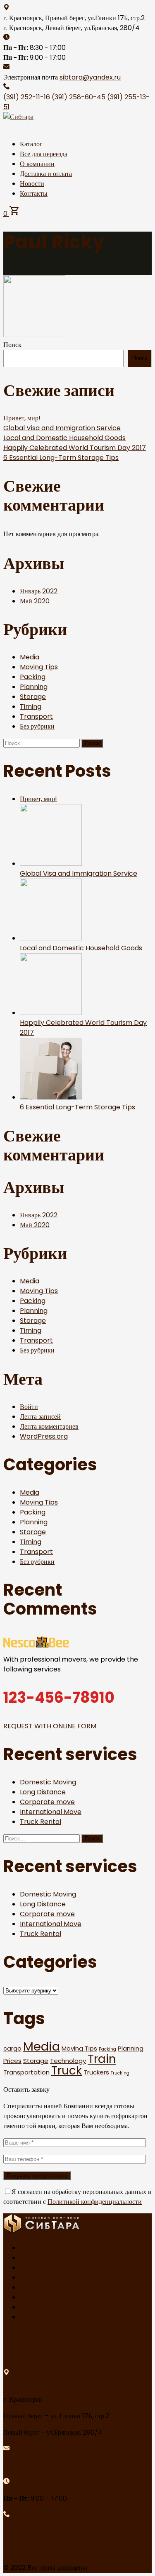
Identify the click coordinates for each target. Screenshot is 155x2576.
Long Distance (43, 1792)
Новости (32, 184)
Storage (33, 697)
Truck (67, 2071)
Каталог (31, 144)
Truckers (96, 2072)
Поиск (12, 345)
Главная (31, 2248)
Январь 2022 (39, 591)
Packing (33, 677)
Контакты (34, 193)
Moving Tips (39, 667)
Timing (31, 707)
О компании (37, 164)
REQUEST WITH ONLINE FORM (50, 1726)
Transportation (26, 2072)
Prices (12, 2061)
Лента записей (40, 1417)
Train (102, 2059)
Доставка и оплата (46, 174)
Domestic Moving (48, 1782)
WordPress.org (44, 1436)
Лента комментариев (49, 1426)
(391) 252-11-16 (27, 97)
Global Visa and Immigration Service (62, 428)
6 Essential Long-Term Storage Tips (61, 458)
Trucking (120, 2073)
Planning (34, 687)
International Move (51, 1812)
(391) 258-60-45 (79, 97)
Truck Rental (41, 1822)
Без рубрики (37, 726)
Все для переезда (44, 154)
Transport (36, 716)
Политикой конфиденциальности (95, 2202)
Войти (29, 1407)
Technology (68, 2061)
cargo (12, 2048)
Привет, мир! (22, 418)
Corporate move (47, 1802)
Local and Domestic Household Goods (64, 438)
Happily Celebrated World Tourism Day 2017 (75, 448)
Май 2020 (35, 601)
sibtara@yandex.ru (90, 77)
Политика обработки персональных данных (82, 2307)
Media (30, 657)
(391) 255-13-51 (28, 2551)
